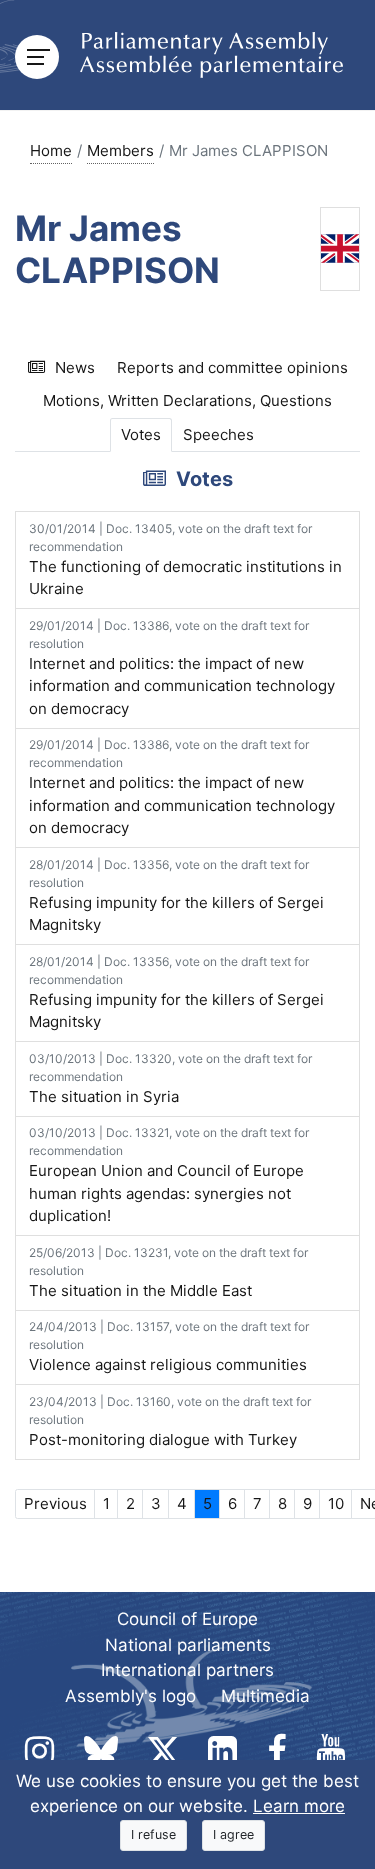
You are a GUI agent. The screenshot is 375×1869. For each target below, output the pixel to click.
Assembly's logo (130, 1696)
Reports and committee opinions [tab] (232, 367)
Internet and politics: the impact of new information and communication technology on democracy (182, 668)
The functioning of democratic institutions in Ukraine (185, 560)
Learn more (299, 1806)
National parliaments (188, 1645)
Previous (55, 1503)
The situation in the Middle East (168, 1272)
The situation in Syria (170, 1078)
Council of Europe (187, 1619)
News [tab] (75, 367)
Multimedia (265, 1696)
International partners (187, 1670)
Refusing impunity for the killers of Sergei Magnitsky (176, 896)
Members (120, 150)
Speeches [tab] (218, 434)
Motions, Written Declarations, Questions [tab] (187, 400)
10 (336, 1503)
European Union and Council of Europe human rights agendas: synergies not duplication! (169, 1175)
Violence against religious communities (169, 1346)
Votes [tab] (141, 434)
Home (51, 150)
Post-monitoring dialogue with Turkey (170, 1421)
